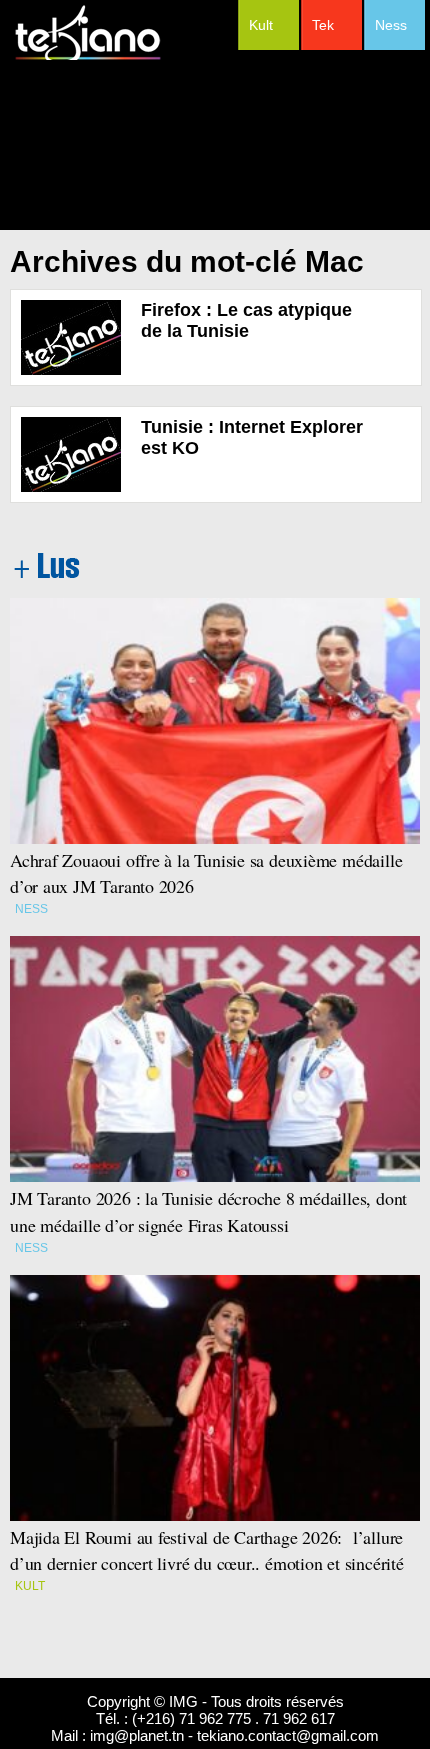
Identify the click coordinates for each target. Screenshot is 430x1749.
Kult (261, 25)
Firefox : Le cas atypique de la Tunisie (246, 320)
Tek (323, 25)
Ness (391, 25)
